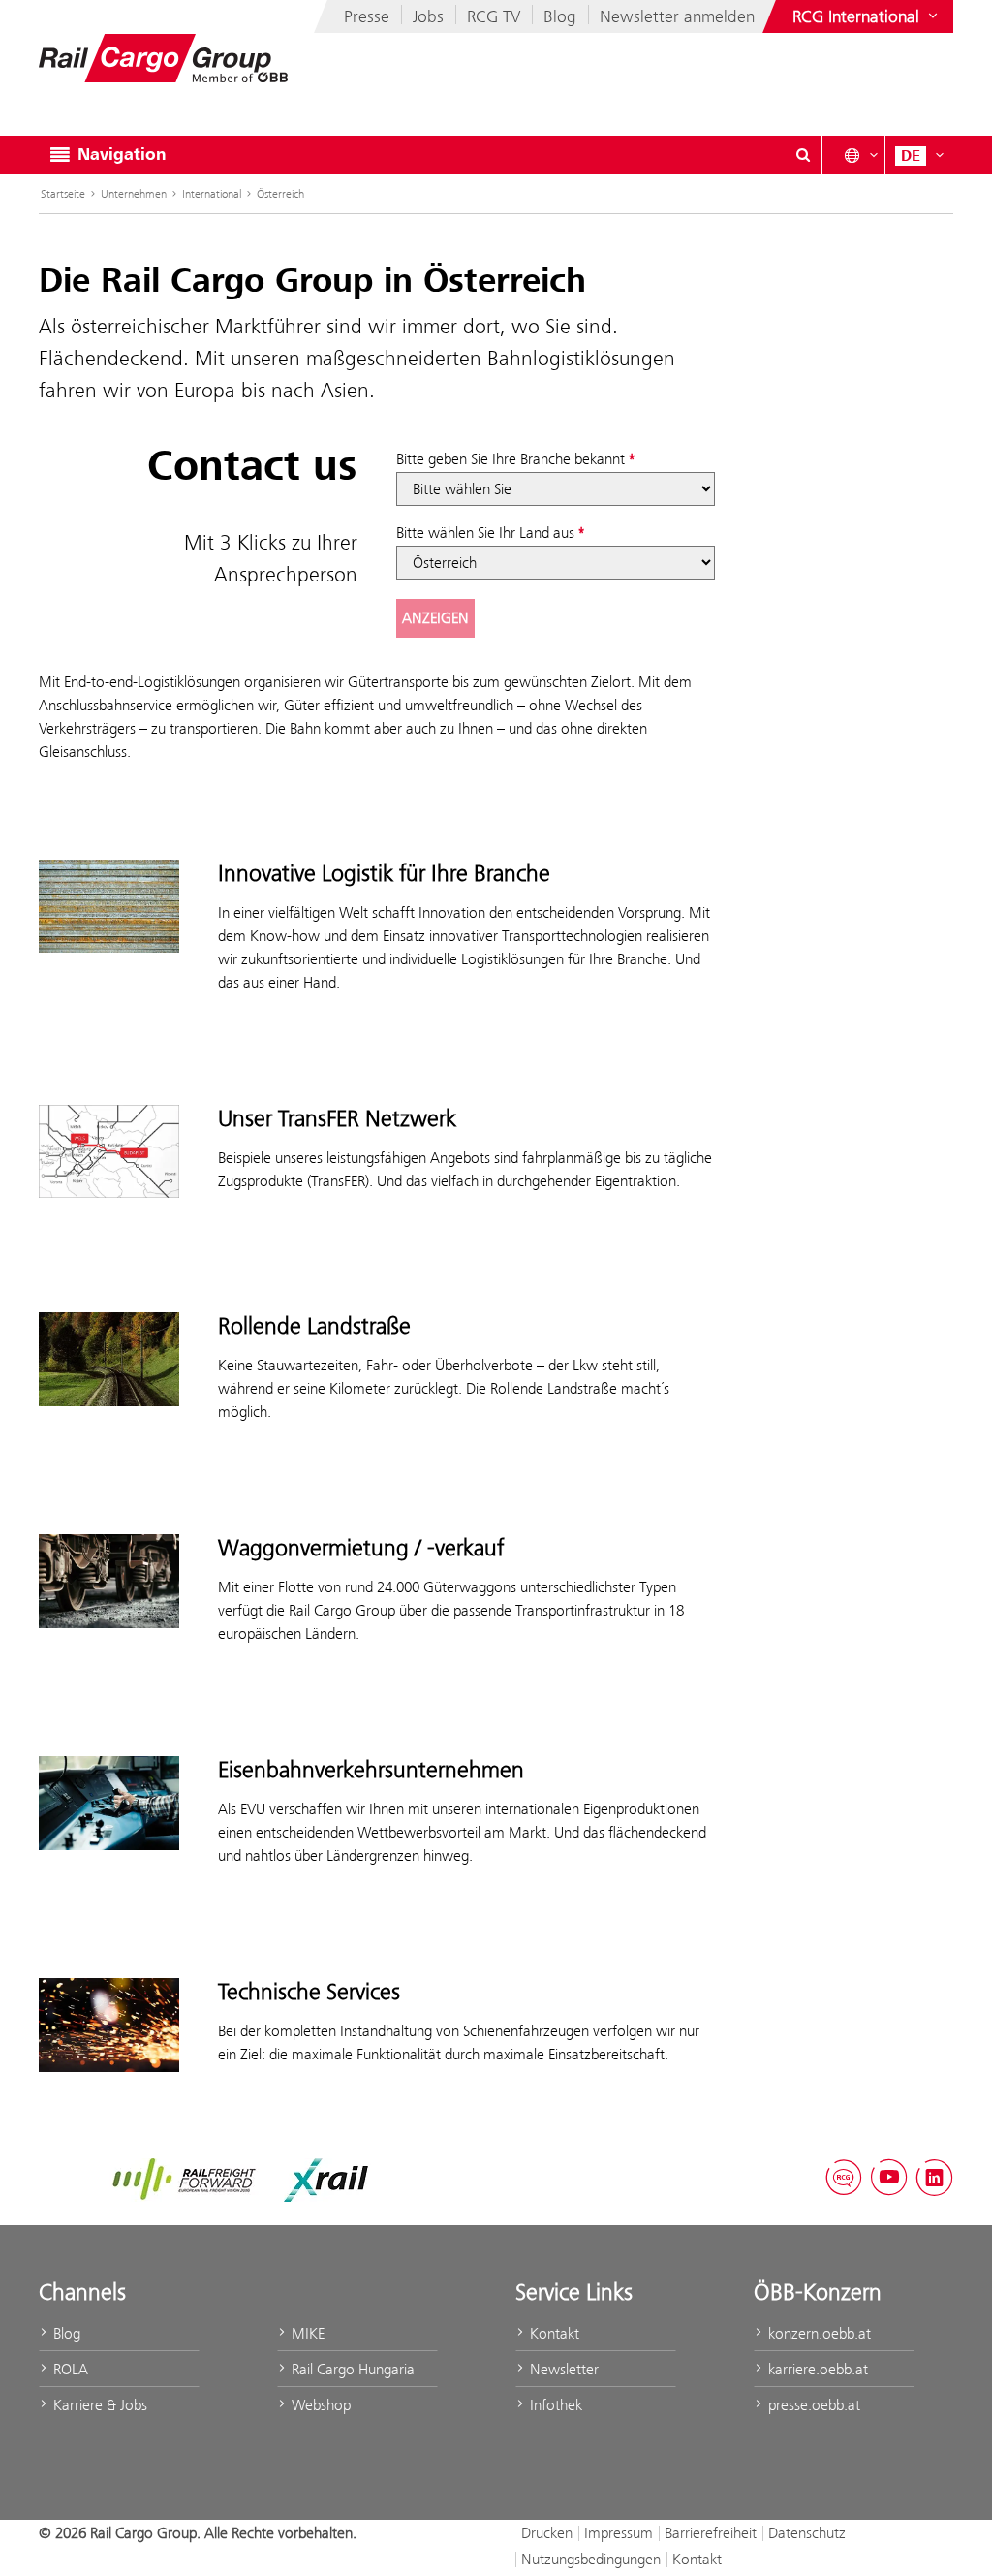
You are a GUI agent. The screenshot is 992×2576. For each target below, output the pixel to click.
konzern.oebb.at (818, 2333)
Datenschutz (807, 2533)
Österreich (280, 194)
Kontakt (553, 2333)
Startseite (63, 194)
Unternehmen (134, 194)
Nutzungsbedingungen (591, 2559)
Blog (560, 16)
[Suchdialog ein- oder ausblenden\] (803, 155)
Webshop (319, 2405)
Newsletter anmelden (677, 16)
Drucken (547, 2533)
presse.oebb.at (812, 2405)
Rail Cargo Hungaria (351, 2369)
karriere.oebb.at (816, 2369)
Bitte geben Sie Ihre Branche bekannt (511, 459)
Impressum (619, 2533)
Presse (367, 16)
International (212, 194)
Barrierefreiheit (711, 2533)
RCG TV (494, 16)
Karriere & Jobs (98, 2405)
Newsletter (562, 2369)
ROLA (69, 2369)
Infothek (554, 2405)
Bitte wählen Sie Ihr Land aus (485, 533)
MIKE (306, 2333)
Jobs (428, 16)
